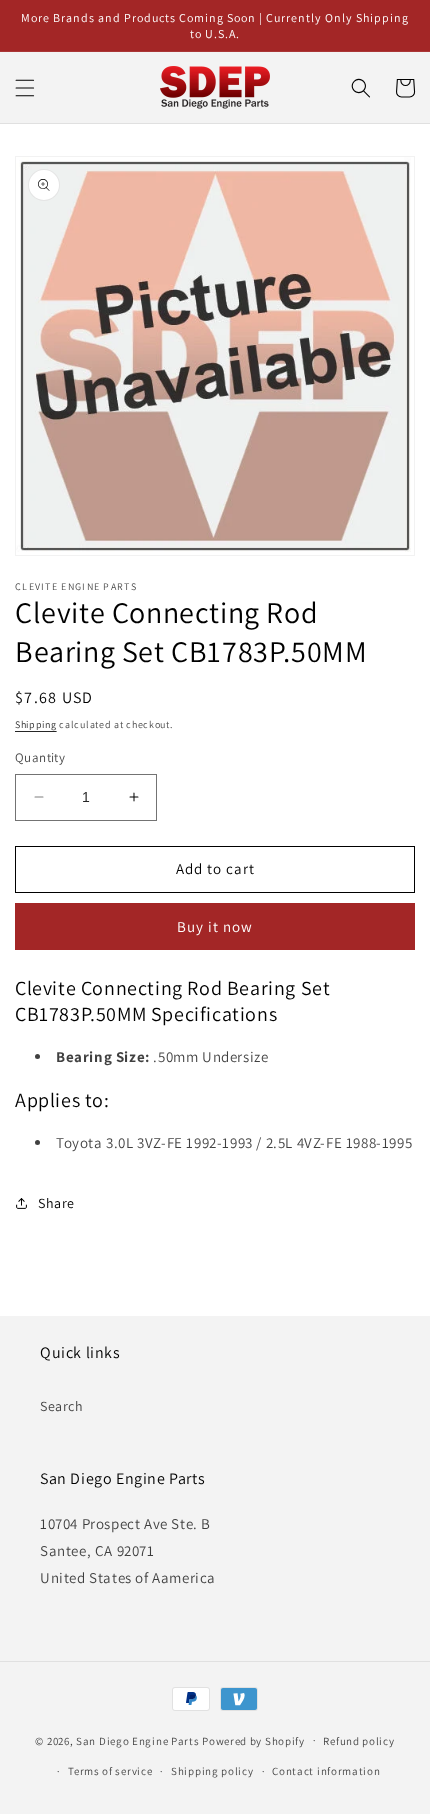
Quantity (40, 757)
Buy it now (215, 926)
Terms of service (110, 1771)
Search (62, 1406)
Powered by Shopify (253, 1740)
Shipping (36, 724)
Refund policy (358, 1741)
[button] (25, 88)
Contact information (326, 1771)
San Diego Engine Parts (137, 1740)
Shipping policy (212, 1771)
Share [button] (56, 1203)
